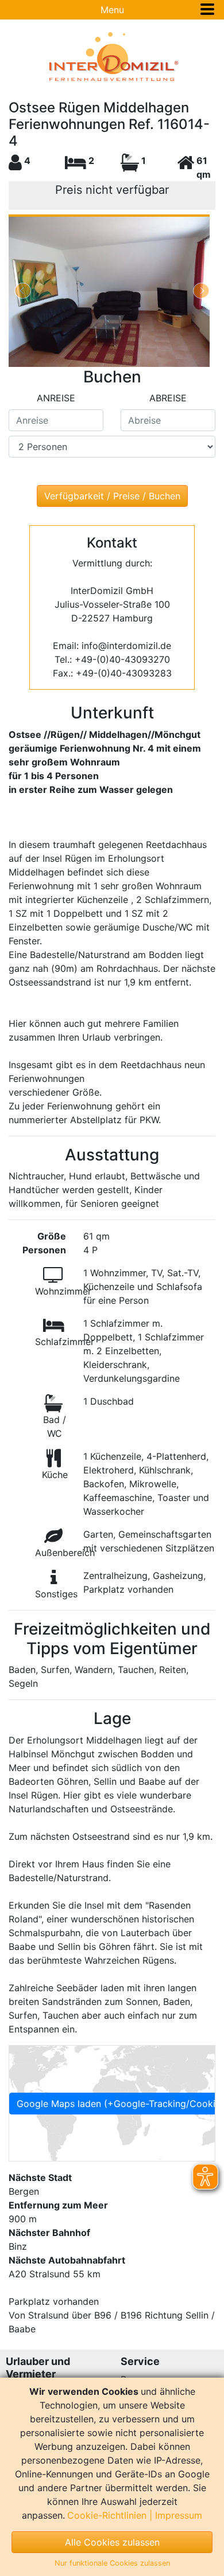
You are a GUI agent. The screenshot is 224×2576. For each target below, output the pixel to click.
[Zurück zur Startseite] (112, 57)
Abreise (168, 398)
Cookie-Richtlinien (107, 2515)
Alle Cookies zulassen (112, 2542)
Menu (112, 10)
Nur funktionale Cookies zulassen (112, 2563)
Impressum (179, 2515)
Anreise (56, 398)
